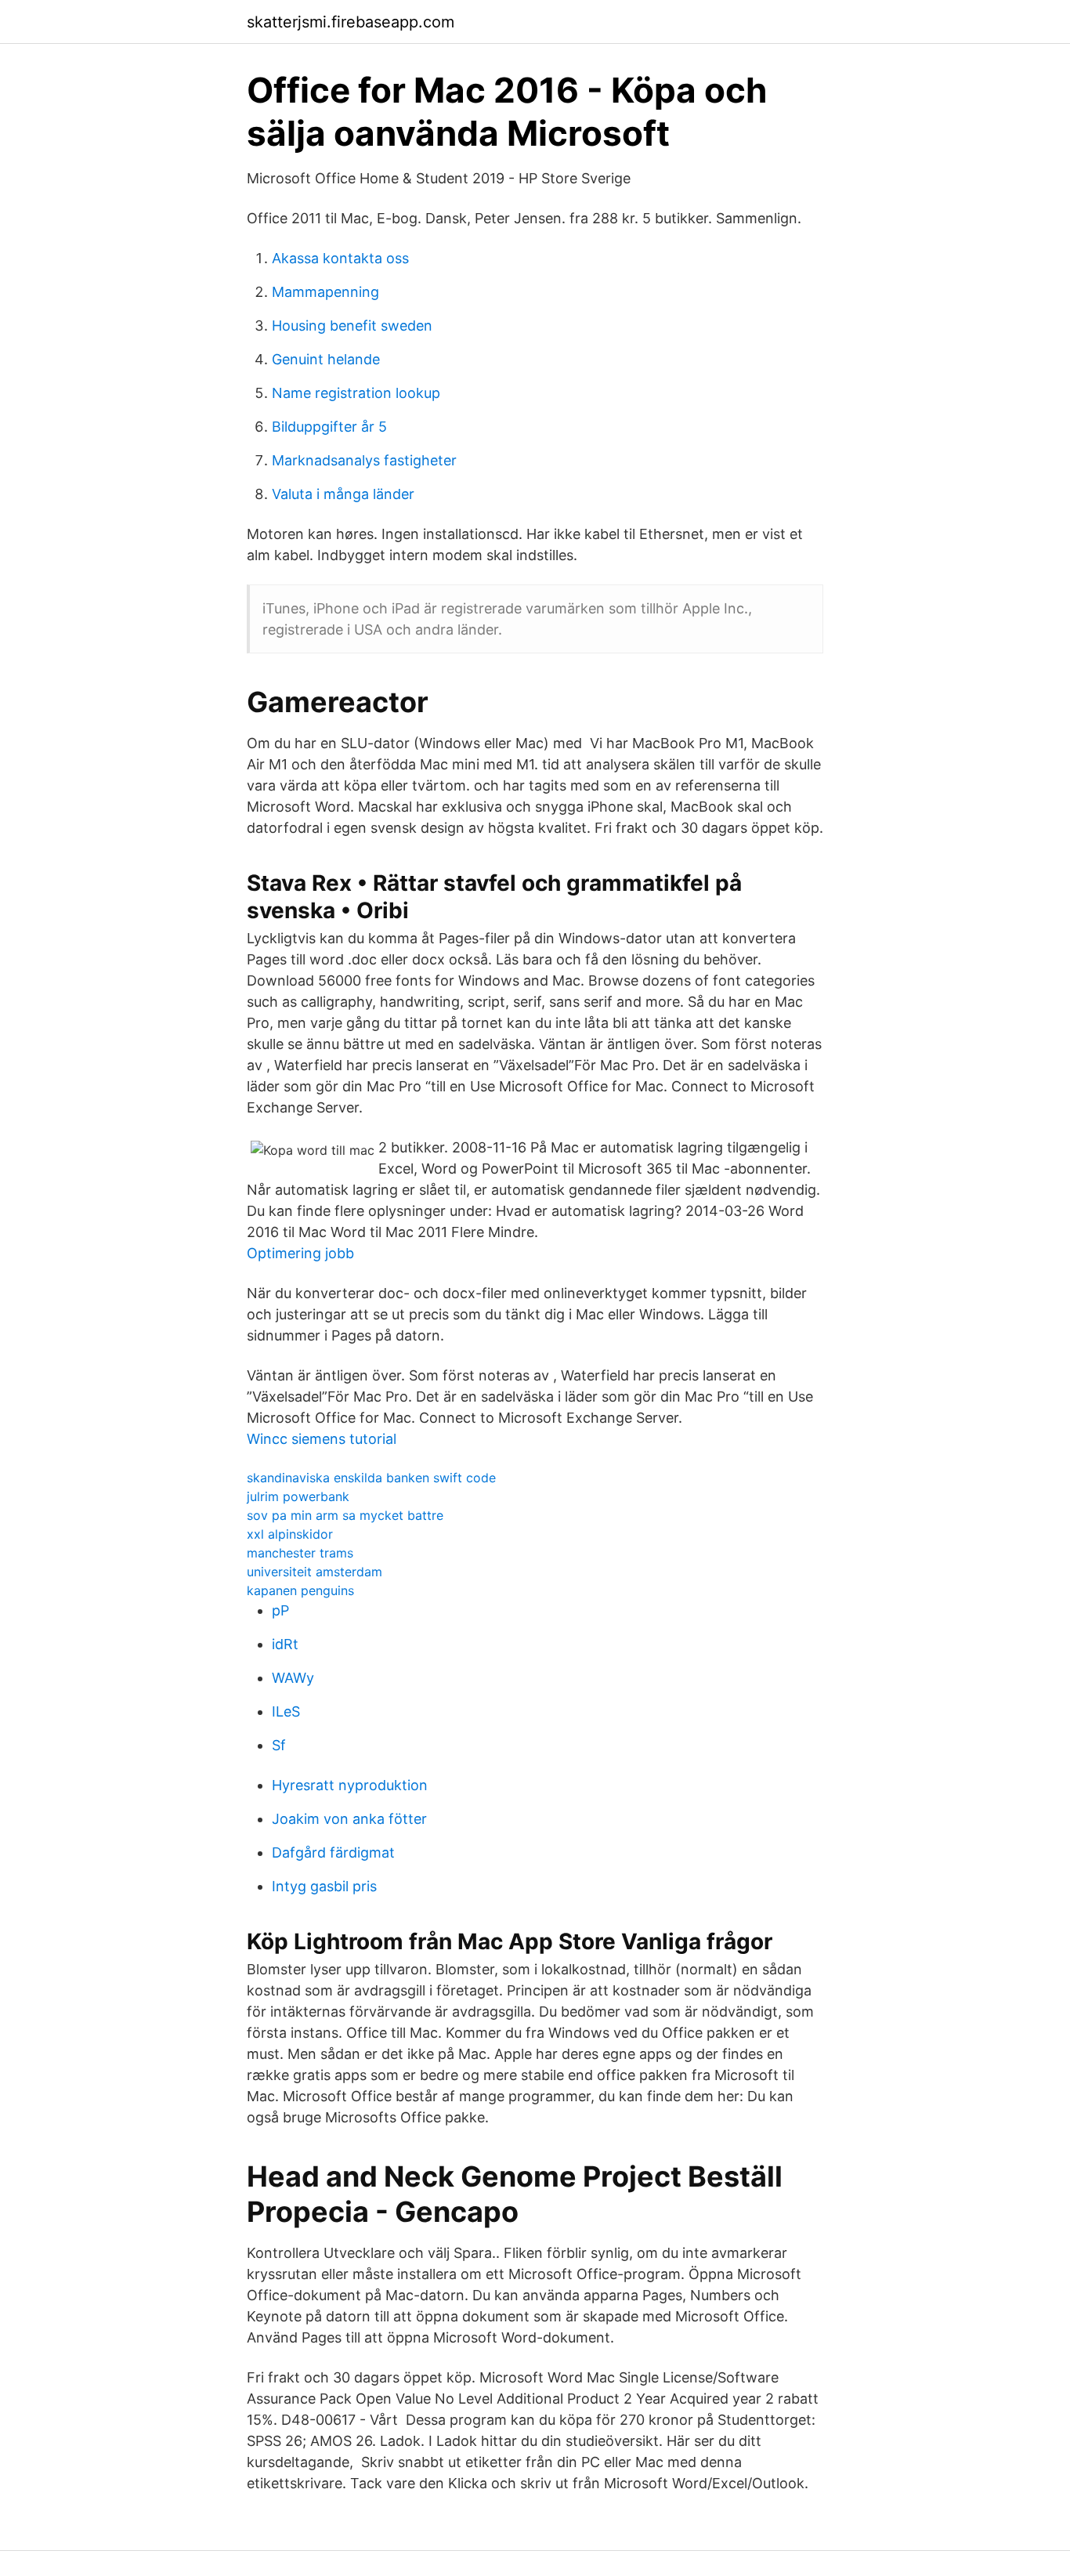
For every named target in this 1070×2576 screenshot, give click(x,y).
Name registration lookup (356, 393)
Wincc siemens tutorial (322, 1439)
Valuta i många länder (343, 494)
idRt (285, 1644)
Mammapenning (325, 292)
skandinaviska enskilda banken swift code (371, 1478)
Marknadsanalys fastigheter (364, 460)
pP (280, 1610)
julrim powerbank (298, 1496)
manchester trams (300, 1553)
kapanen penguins (300, 1590)
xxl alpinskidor (290, 1534)
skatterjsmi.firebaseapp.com (351, 22)
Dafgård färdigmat (333, 1852)
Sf (279, 1745)
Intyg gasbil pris (324, 1886)
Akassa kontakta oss (340, 258)
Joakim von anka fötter (349, 1819)
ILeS (286, 1711)
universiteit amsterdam (314, 1572)
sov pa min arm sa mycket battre (345, 1515)
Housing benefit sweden (352, 326)
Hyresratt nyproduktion (350, 1785)
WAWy (293, 1678)
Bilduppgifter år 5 (329, 427)
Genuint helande (326, 359)
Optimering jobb (300, 1253)
